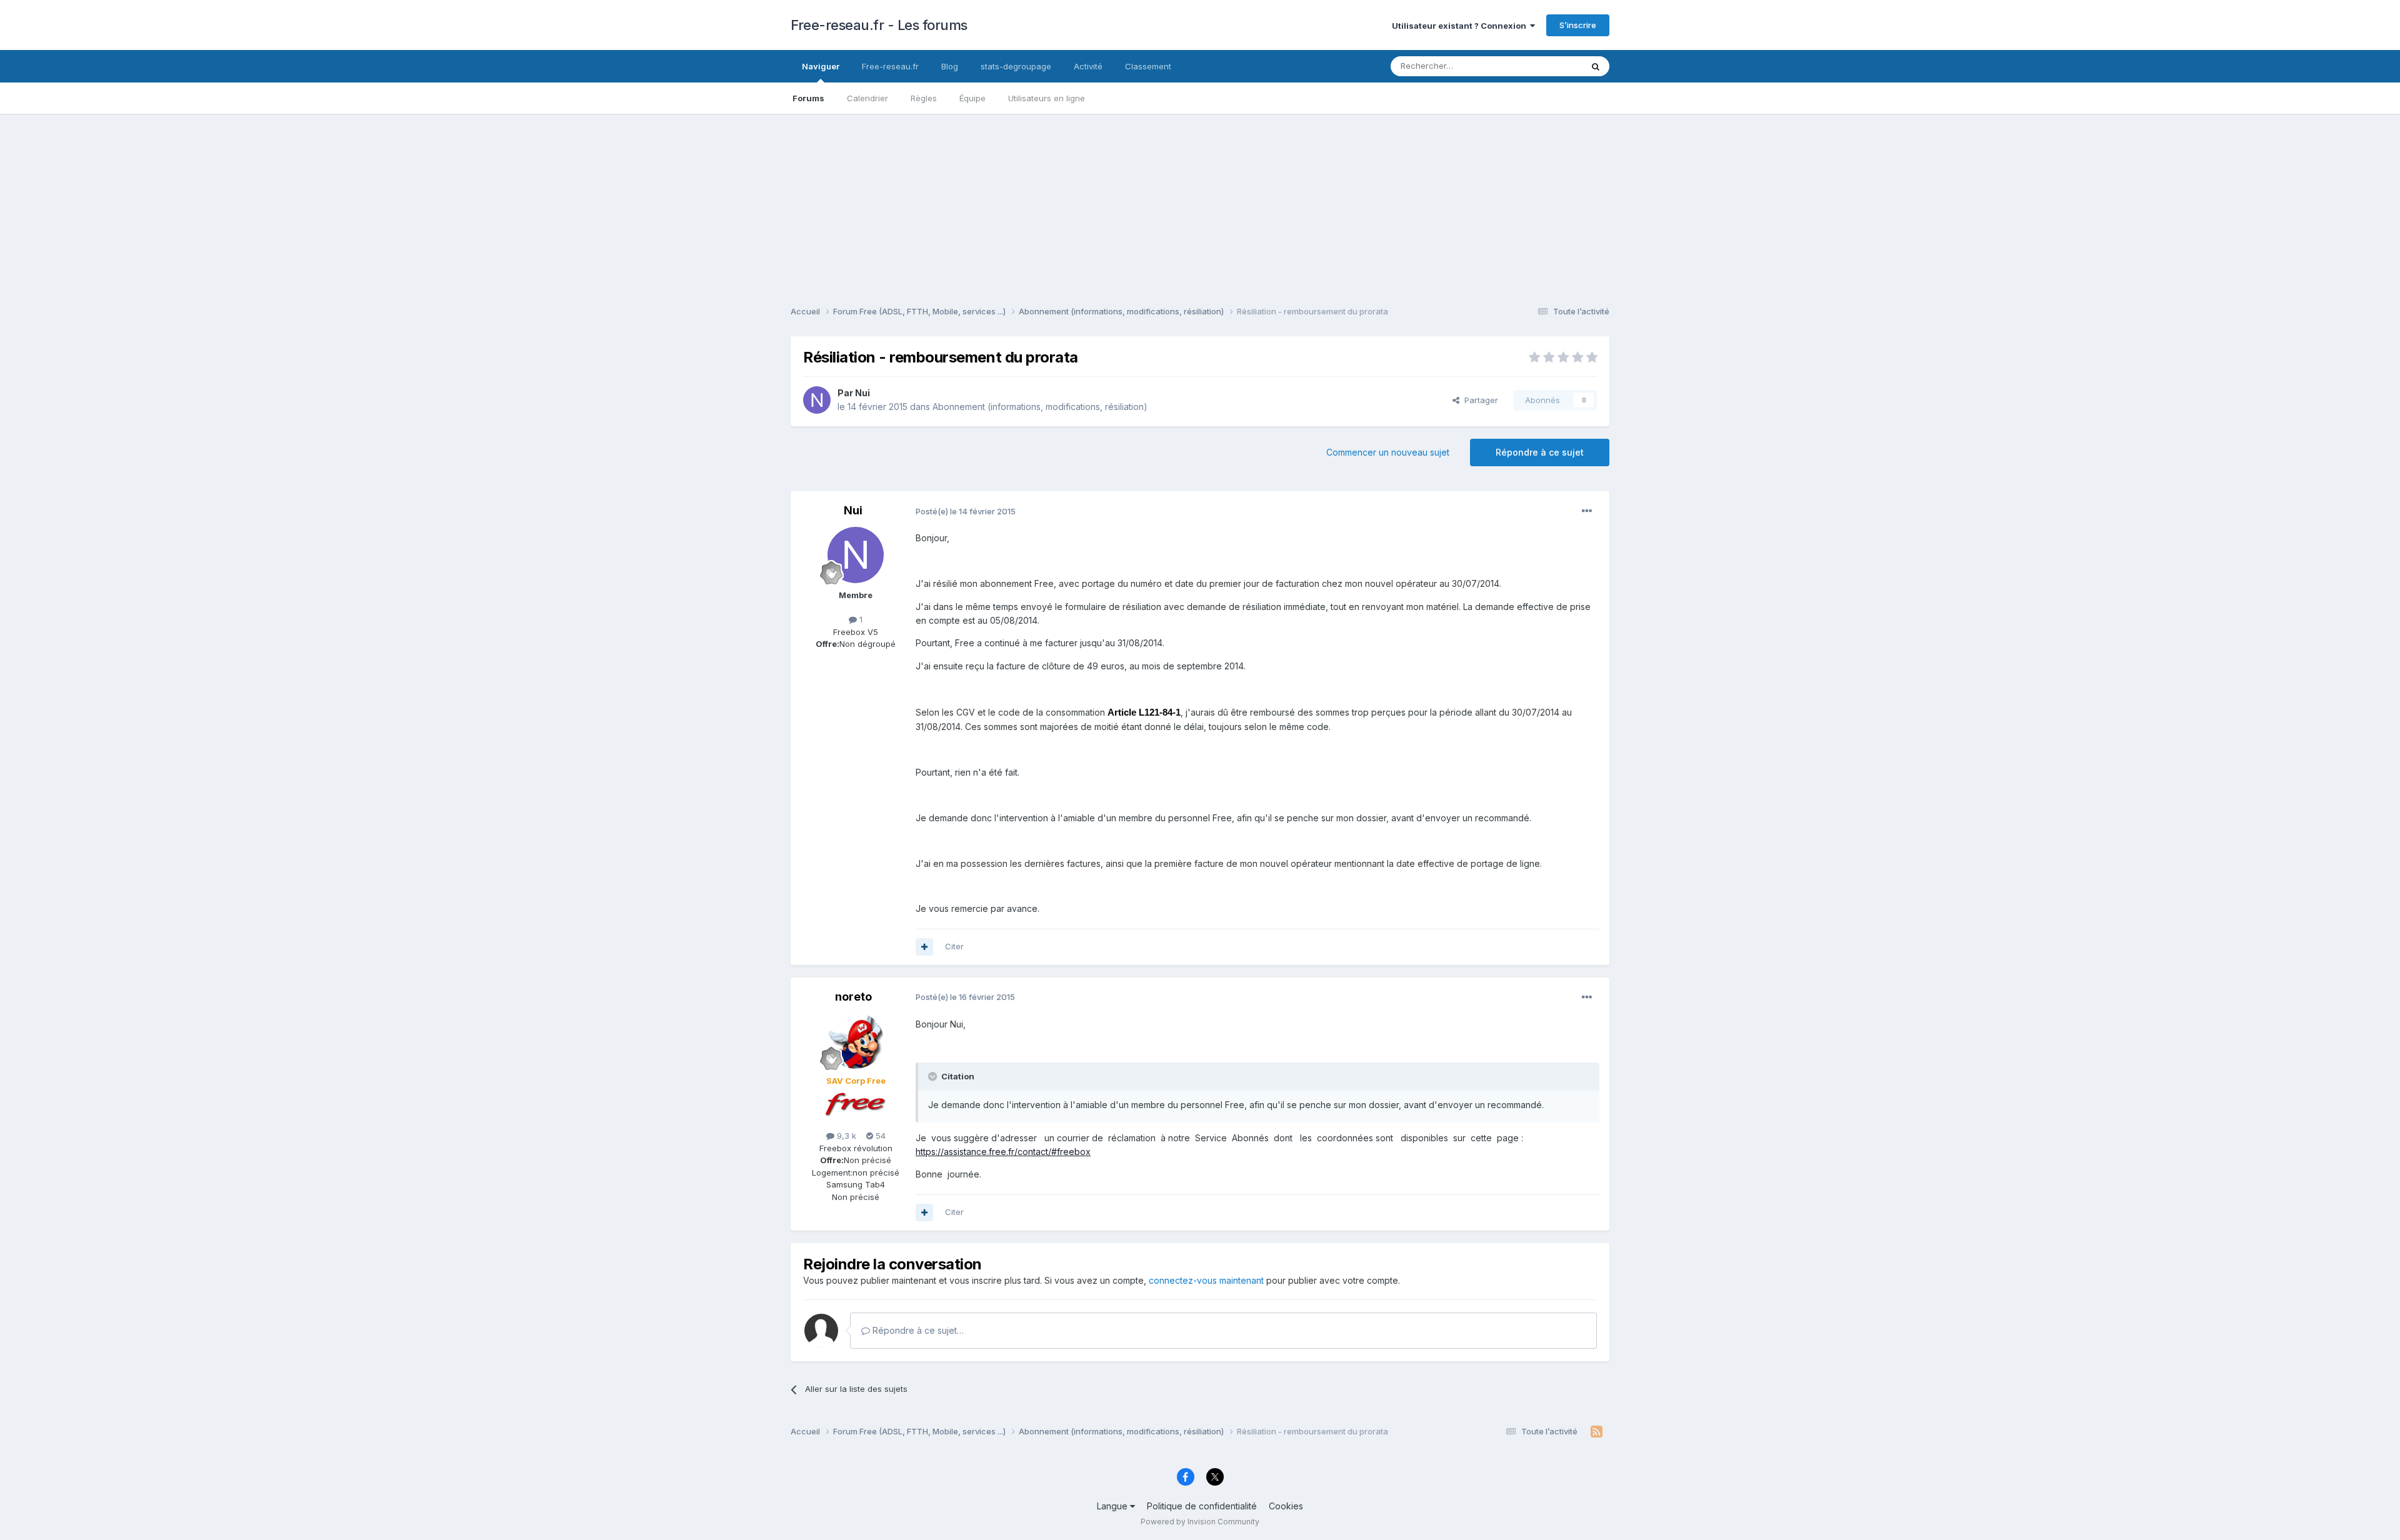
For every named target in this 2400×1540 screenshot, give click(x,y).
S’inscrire (1578, 25)
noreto (853, 997)
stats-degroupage (1016, 66)
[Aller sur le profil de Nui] (817, 400)
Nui (862, 393)
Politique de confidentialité (1202, 1506)
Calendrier (867, 98)
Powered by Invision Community (1200, 1522)
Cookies (1286, 1506)
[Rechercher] (1596, 66)
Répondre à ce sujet (1540, 452)
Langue (1113, 1506)
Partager (1479, 400)
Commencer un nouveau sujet (1388, 452)
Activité (1088, 66)
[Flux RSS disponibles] (1597, 1432)
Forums (808, 98)
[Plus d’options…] (1587, 511)
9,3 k (845, 1136)
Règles (924, 98)
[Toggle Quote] (934, 1076)
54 (879, 1136)
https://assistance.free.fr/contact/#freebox (1003, 1152)
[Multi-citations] (924, 947)
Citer (954, 946)
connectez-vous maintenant (1206, 1280)
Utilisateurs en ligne (1047, 98)
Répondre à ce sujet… (917, 1330)
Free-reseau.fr (890, 66)
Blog (950, 66)
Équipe (972, 98)
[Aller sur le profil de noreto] (856, 1041)
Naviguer (821, 66)
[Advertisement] (1200, 201)
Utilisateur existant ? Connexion (1461, 26)
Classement (1148, 66)
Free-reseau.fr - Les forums (879, 25)
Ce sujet (1550, 66)
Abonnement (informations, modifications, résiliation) (1040, 407)
